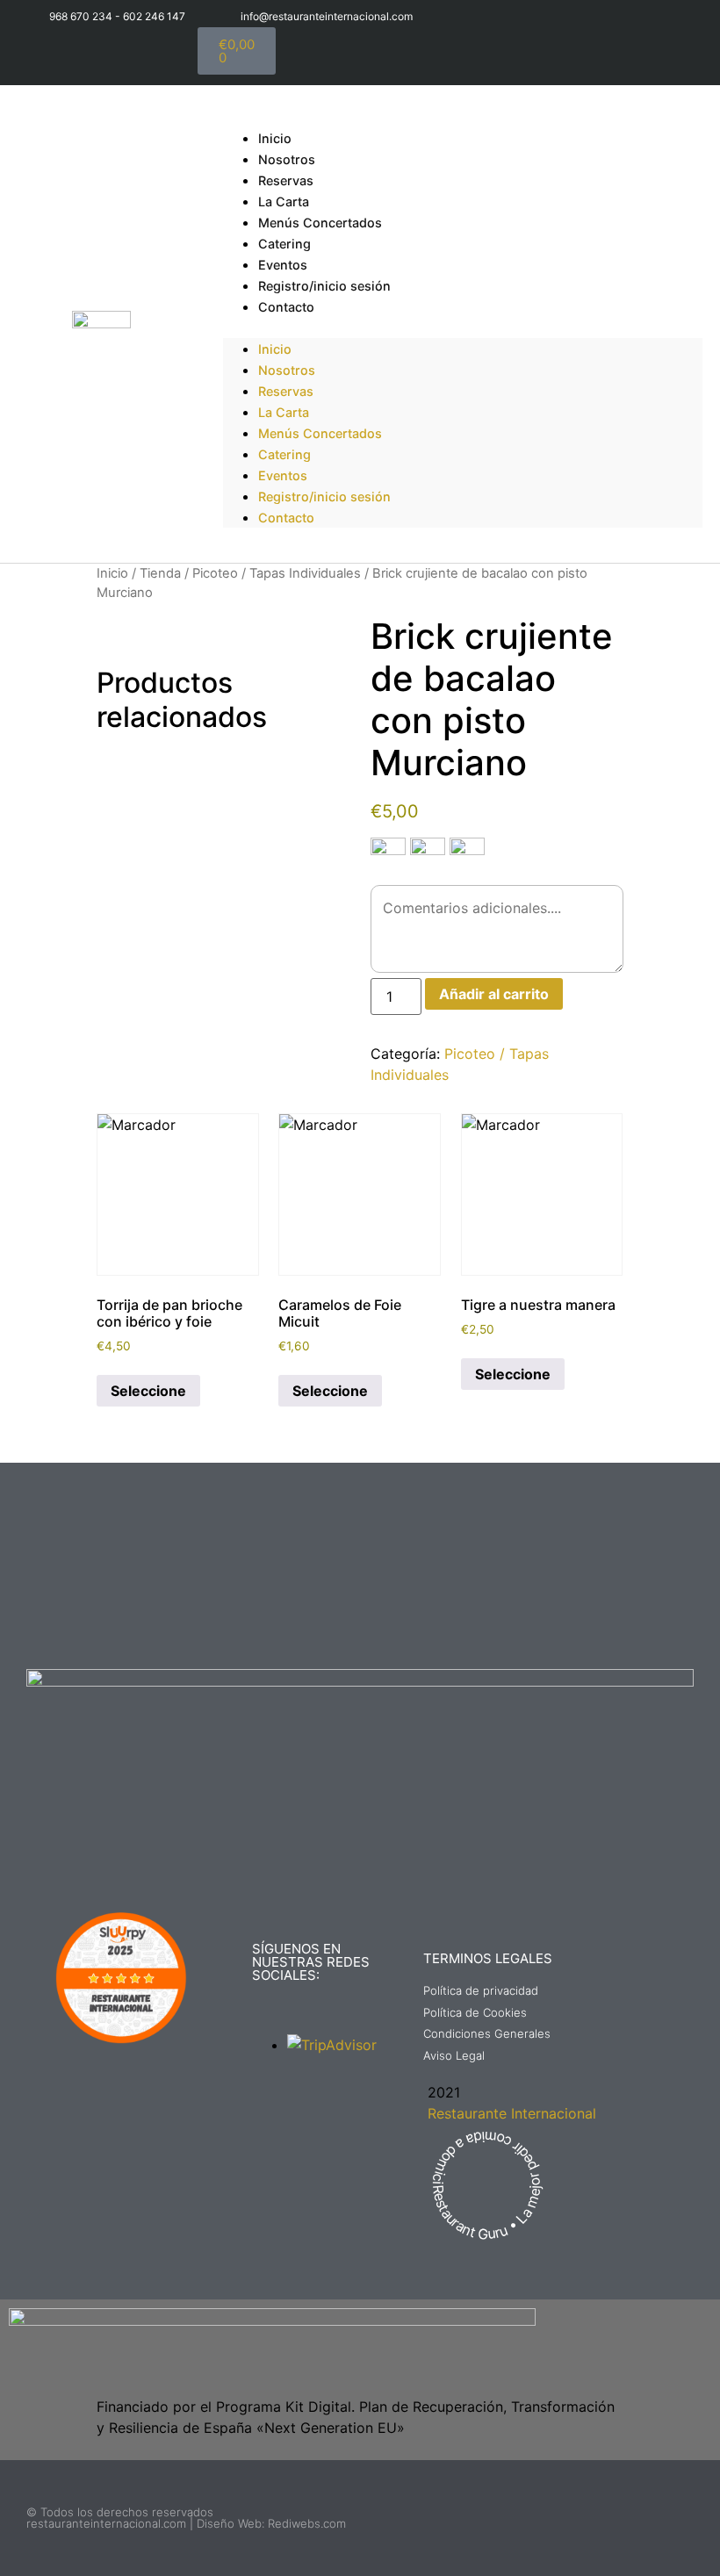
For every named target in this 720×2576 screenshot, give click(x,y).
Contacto (286, 307)
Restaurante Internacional (512, 2113)
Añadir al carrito (494, 994)
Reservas (286, 391)
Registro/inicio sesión (324, 286)
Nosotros (287, 370)
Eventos (283, 475)
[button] (463, 327)
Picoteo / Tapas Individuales (277, 573)
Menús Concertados (320, 223)
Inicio (275, 349)
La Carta (284, 412)
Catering (284, 454)
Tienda (160, 573)
